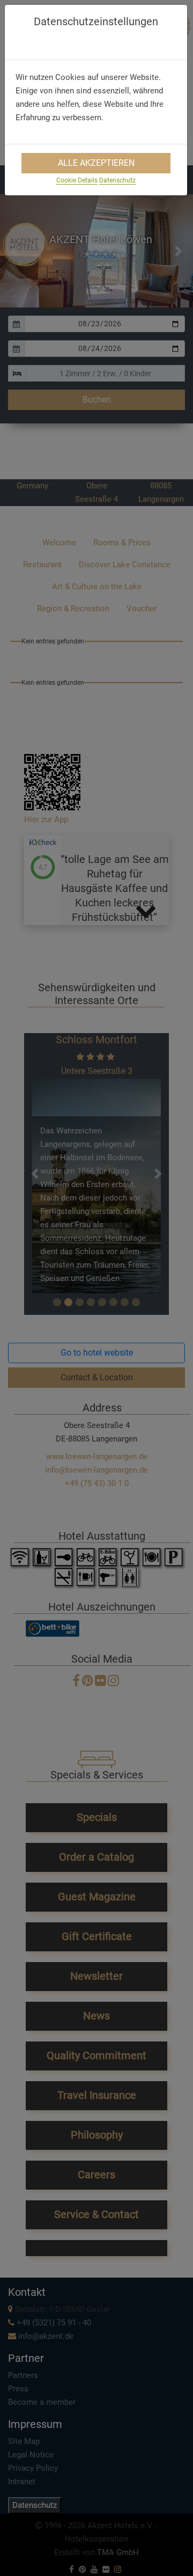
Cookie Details (77, 180)
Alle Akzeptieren (96, 163)
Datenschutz (117, 180)
